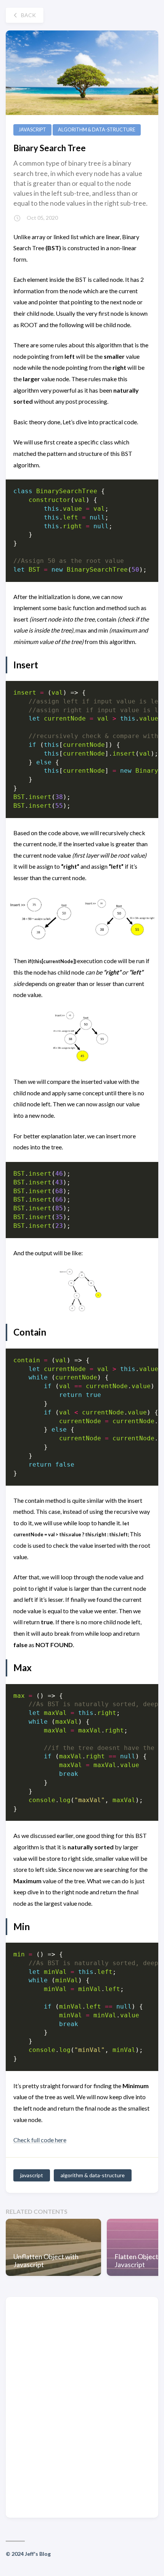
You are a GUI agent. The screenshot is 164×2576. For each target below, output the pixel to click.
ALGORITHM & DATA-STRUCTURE (97, 130)
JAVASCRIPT (32, 130)
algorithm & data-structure (93, 2175)
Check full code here (40, 2140)
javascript (32, 2175)
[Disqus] (82, 2407)
